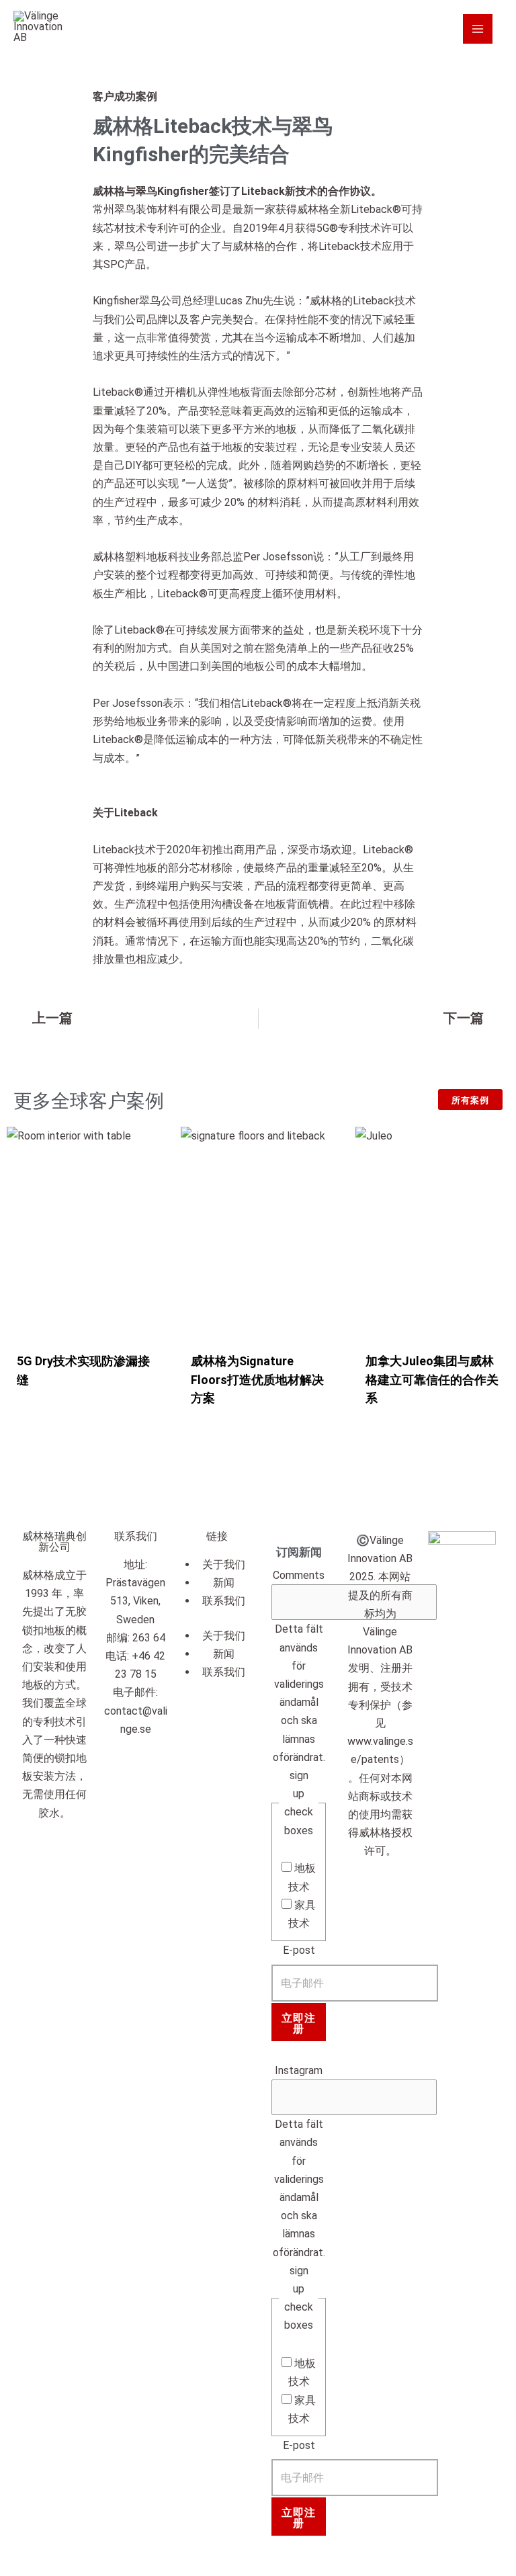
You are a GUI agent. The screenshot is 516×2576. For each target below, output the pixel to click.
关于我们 (224, 1564)
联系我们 (224, 1601)
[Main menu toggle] (478, 29)
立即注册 (299, 2023)
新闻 (224, 1583)
